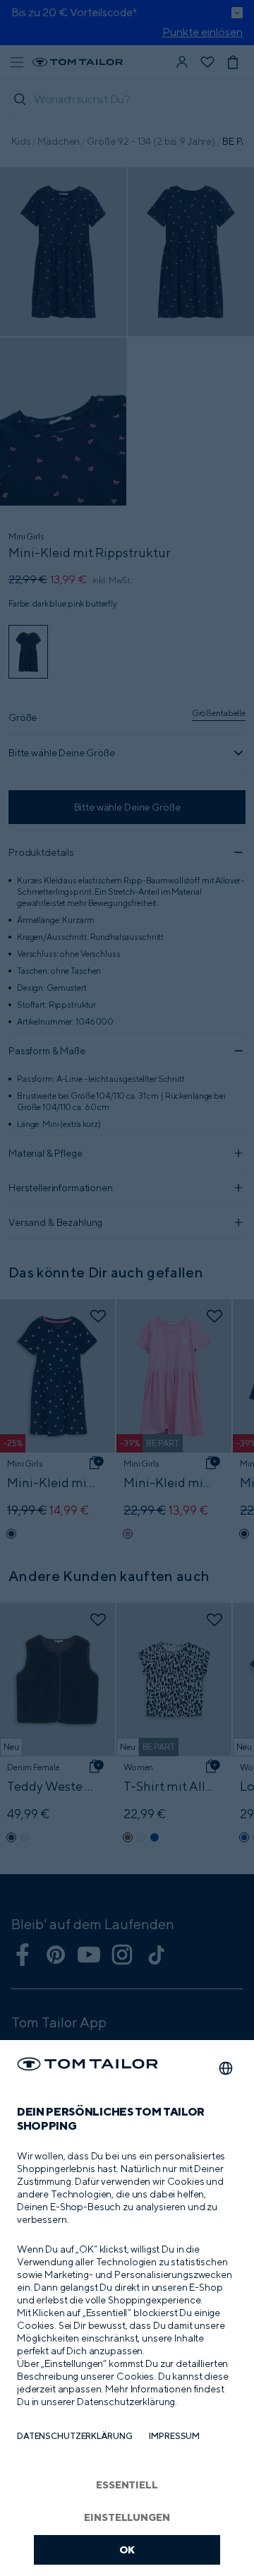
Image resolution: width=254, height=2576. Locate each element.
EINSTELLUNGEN (127, 2517)
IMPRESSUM (174, 2436)
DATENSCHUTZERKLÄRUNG (74, 2436)
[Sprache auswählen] (226, 2068)
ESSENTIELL (127, 2485)
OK (127, 2550)
